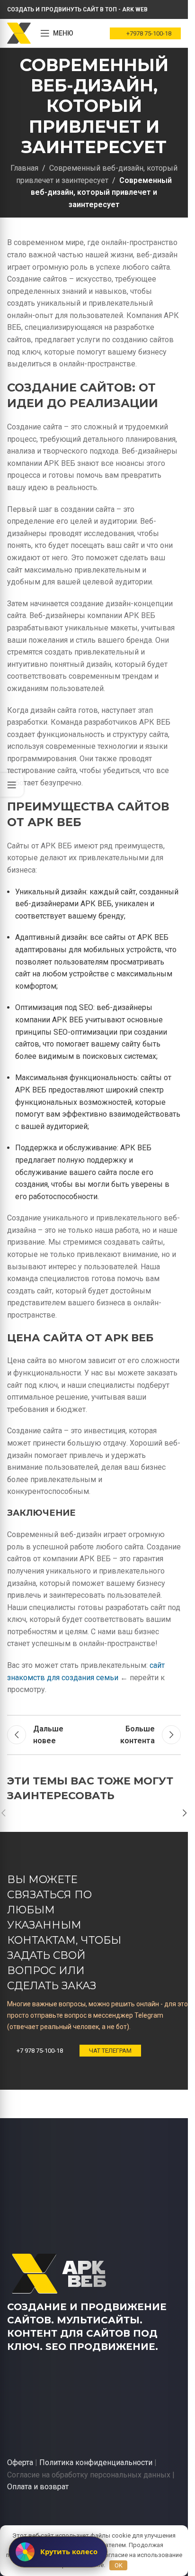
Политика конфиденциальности (96, 2462)
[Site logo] (19, 32)
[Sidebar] (12, 785)
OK (119, 2565)
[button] (185, 1813)
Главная (24, 168)
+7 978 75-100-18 (40, 2051)
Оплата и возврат (38, 2487)
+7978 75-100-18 (149, 33)
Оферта (20, 2462)
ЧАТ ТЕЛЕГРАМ (110, 2051)
